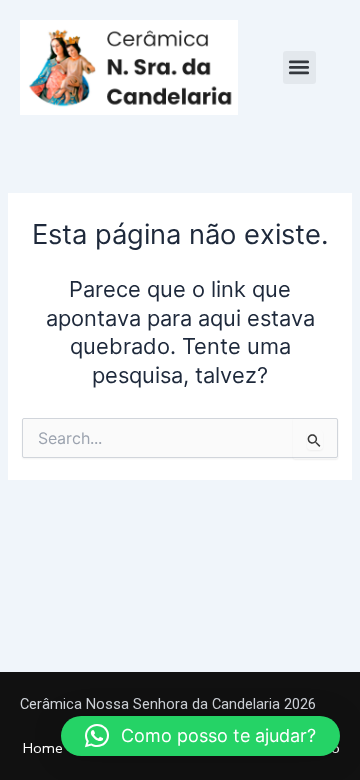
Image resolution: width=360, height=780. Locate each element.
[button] (299, 67)
